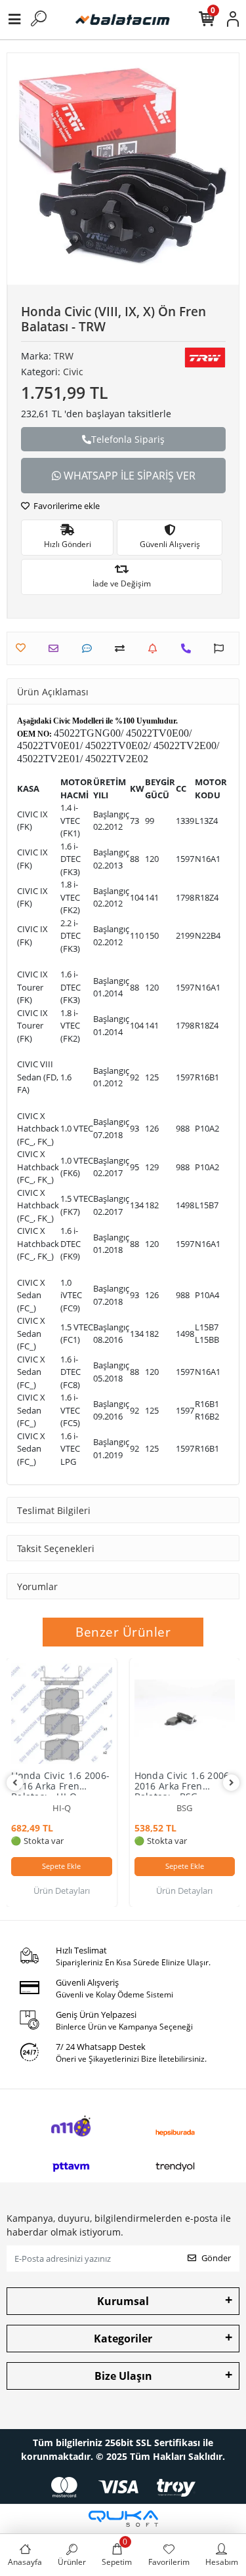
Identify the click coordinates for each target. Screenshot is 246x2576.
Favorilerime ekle (66, 506)
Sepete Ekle (61, 1866)
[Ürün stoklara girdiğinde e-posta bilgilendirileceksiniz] (156, 648)
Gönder (216, 2258)
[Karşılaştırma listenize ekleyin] (123, 648)
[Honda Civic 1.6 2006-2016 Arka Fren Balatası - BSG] (185, 1713)
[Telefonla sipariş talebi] (189, 648)
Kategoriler (123, 2339)
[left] (15, 1783)
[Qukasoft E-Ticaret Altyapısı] (123, 2519)
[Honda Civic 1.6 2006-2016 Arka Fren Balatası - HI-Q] (62, 1713)
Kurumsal (123, 2301)
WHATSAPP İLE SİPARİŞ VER (128, 476)
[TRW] (205, 358)
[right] (232, 1783)
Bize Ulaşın (123, 2376)
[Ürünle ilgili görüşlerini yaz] (90, 648)
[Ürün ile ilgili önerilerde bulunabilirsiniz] (222, 648)
